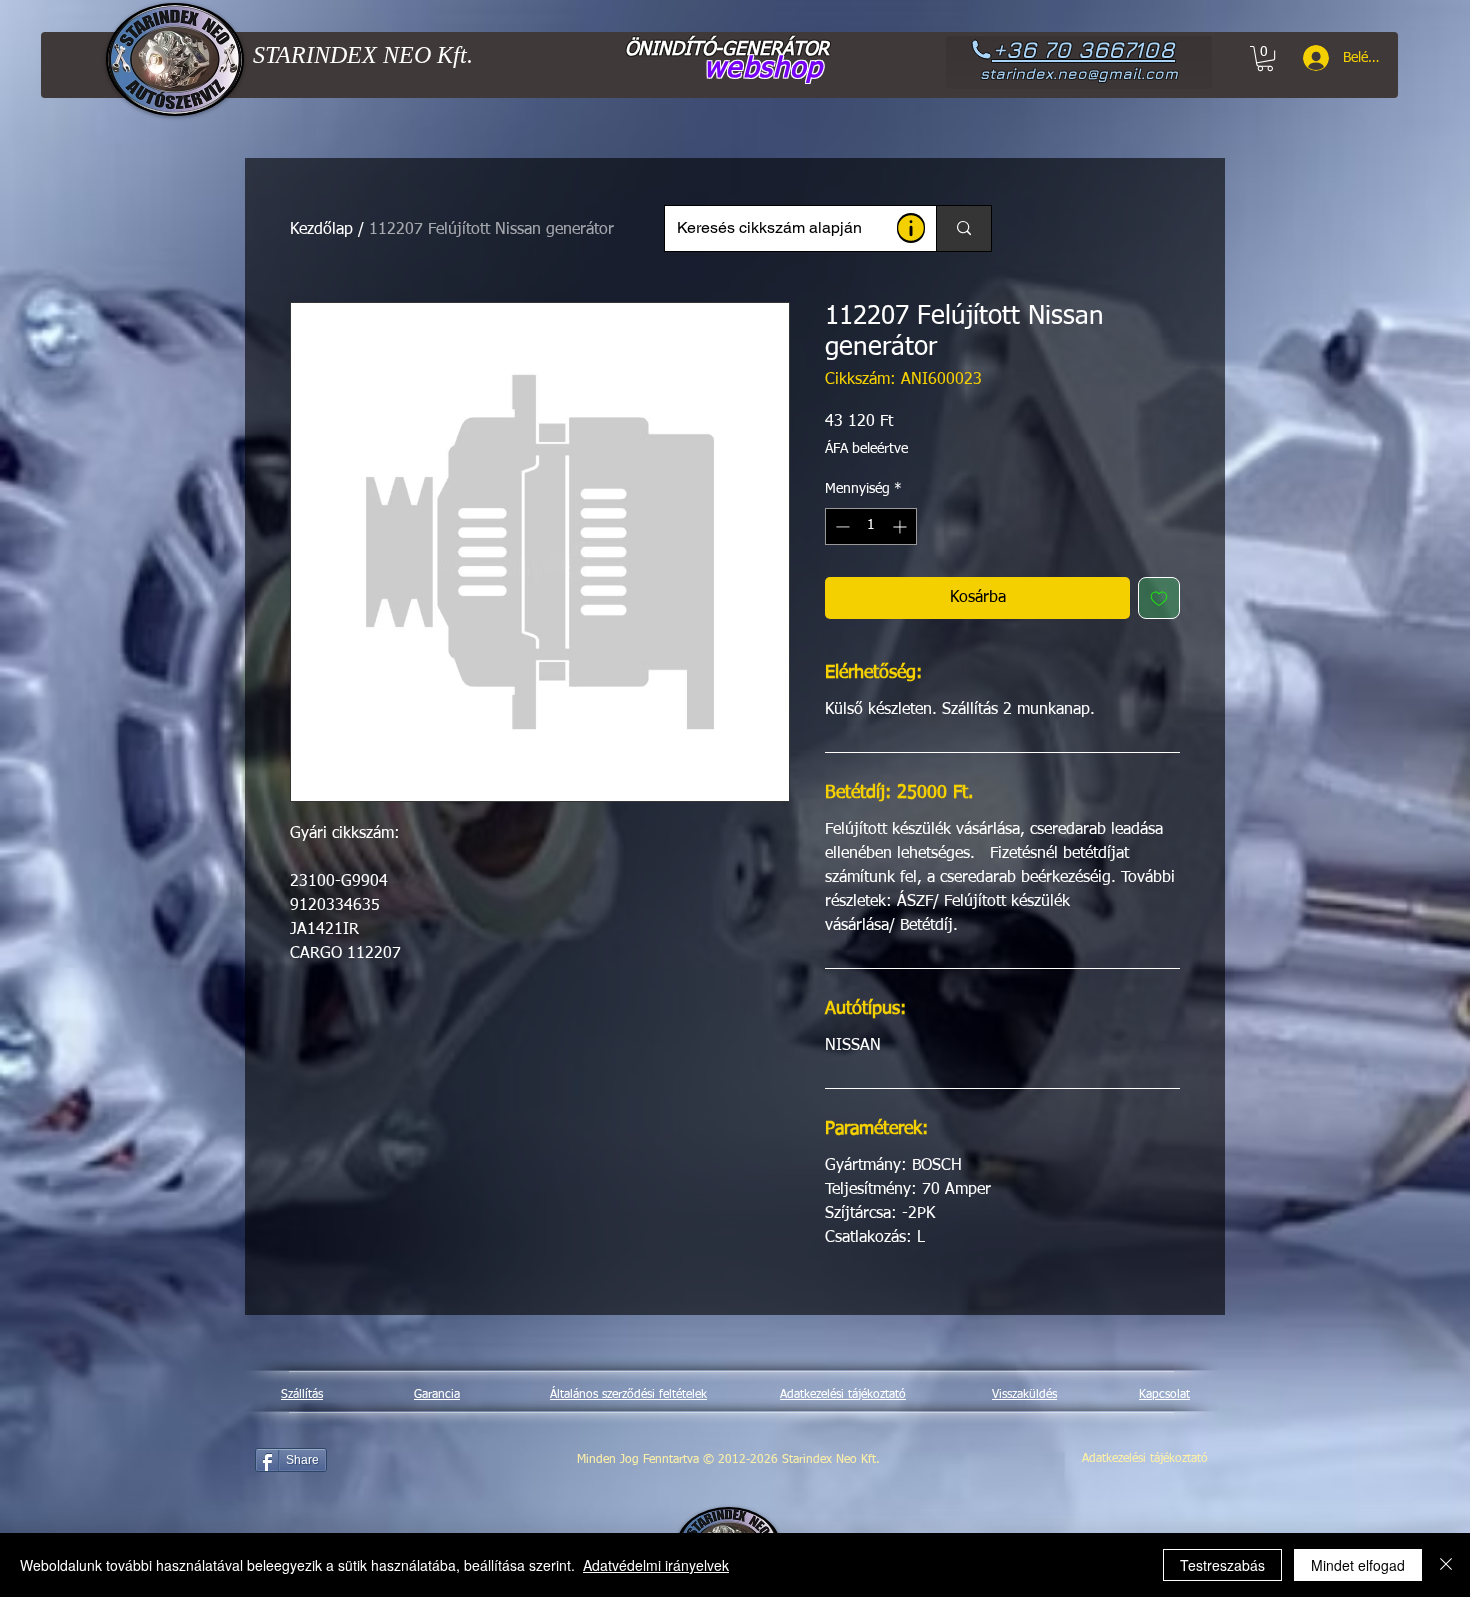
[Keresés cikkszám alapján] (963, 228)
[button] (911, 228)
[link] (1265, 58)
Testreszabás (1222, 1565)
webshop (763, 69)
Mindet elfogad (1358, 1565)
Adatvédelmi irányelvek (656, 1565)
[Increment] (901, 526)
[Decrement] (840, 526)
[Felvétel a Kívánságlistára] (1159, 598)
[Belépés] (1309, 58)
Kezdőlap (321, 230)
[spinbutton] (871, 526)
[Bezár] (1446, 1565)
